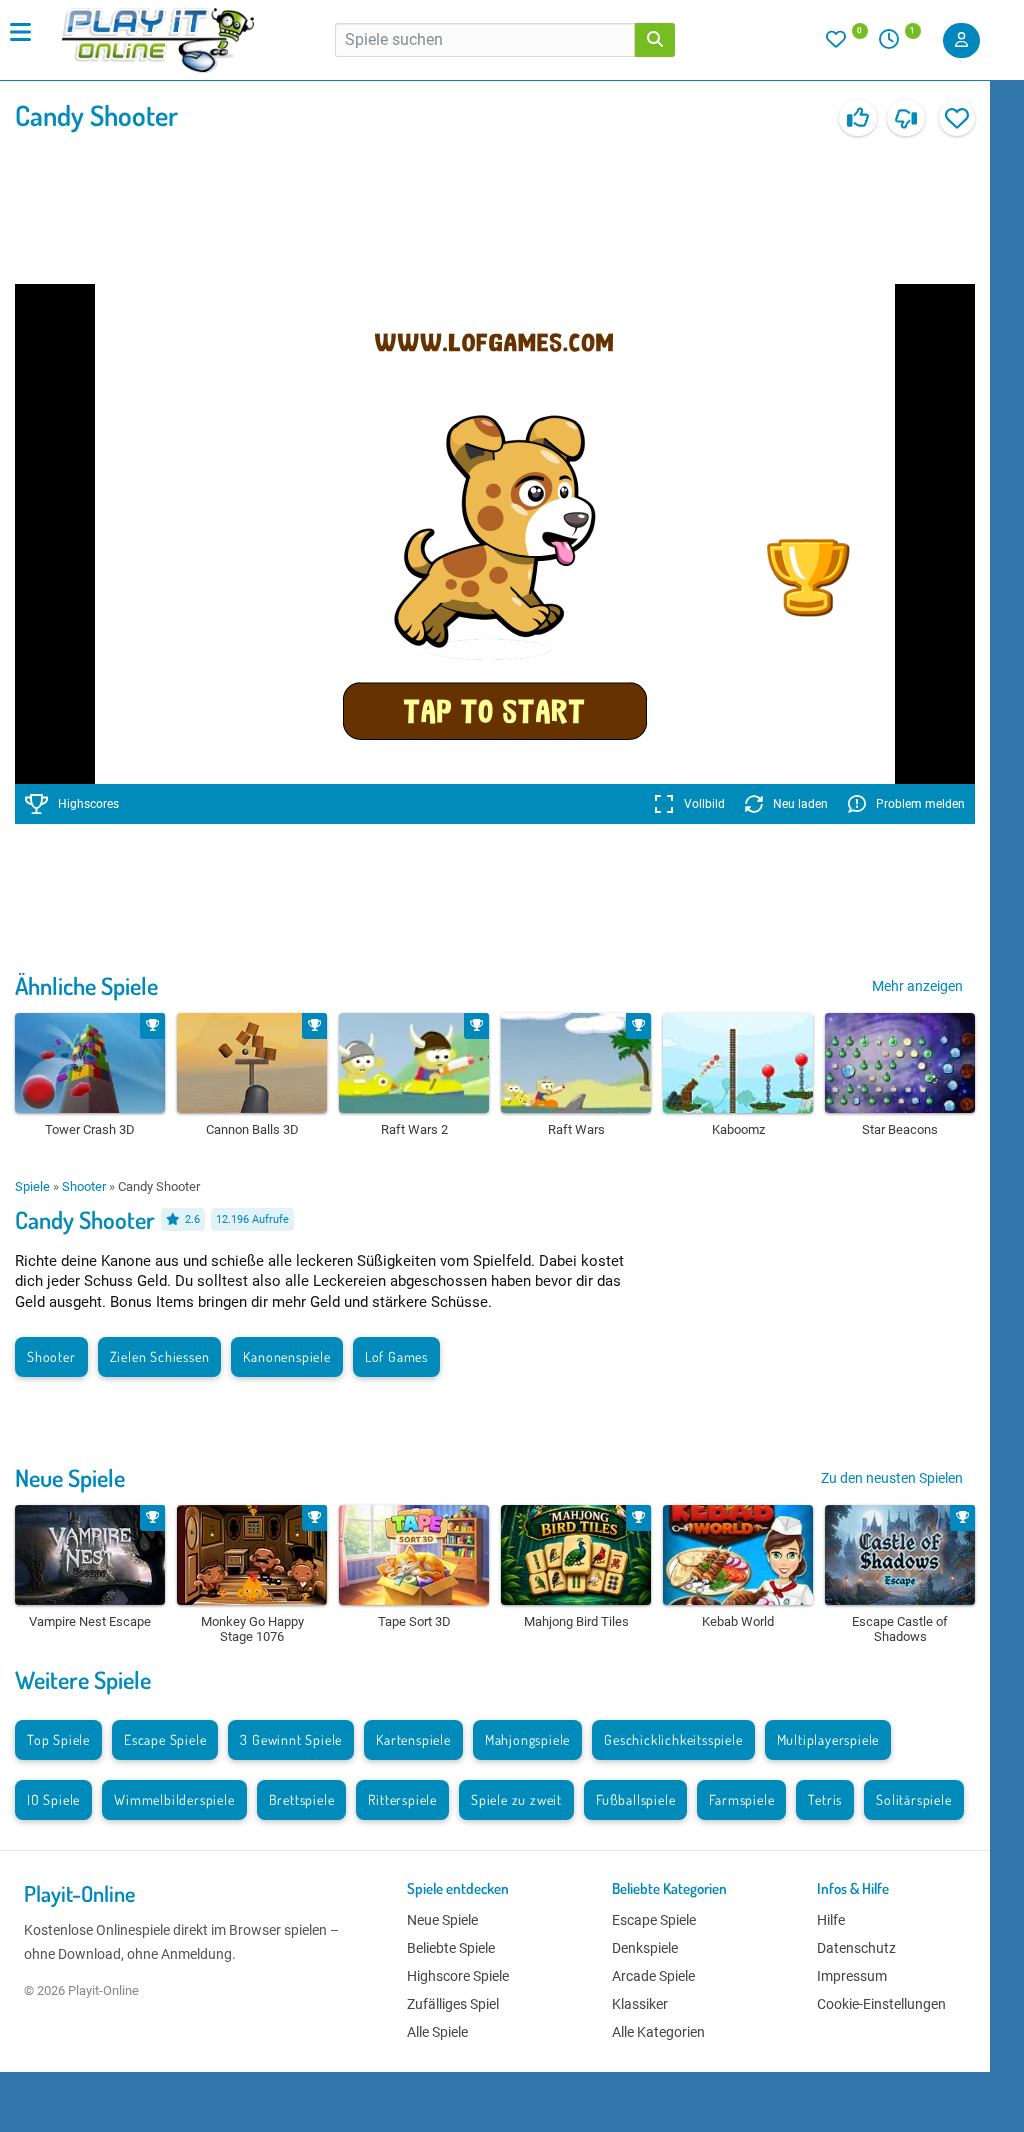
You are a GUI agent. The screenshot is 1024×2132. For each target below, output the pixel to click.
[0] (847, 44)
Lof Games (396, 1356)
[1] (896, 44)
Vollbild (704, 804)
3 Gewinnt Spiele (291, 1739)
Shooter (84, 1186)
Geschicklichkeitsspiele (673, 1739)
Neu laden (800, 804)
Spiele (32, 1186)
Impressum (852, 1976)
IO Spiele (53, 1799)
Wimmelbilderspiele (174, 1799)
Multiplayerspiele (828, 1739)
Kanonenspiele (286, 1356)
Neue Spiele (70, 1477)
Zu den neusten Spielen (892, 1478)
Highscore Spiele (458, 1976)
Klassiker (640, 2004)
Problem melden (920, 804)
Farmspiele (741, 1799)
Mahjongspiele (527, 1739)
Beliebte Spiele (451, 1948)
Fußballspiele (635, 1799)
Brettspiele (302, 1799)
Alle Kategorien (658, 2032)
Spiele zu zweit (516, 1799)
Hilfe (831, 1920)
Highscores (88, 804)
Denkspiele (645, 1948)
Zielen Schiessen (160, 1356)
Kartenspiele (413, 1739)
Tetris (825, 1799)
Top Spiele (58, 1739)
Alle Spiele (437, 2032)
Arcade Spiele (653, 1976)
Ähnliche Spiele (86, 985)
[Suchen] (655, 40)
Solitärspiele (913, 1799)
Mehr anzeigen (917, 986)
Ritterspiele (402, 1799)
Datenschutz (856, 1948)
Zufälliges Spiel (453, 2004)
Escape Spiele (165, 1739)
